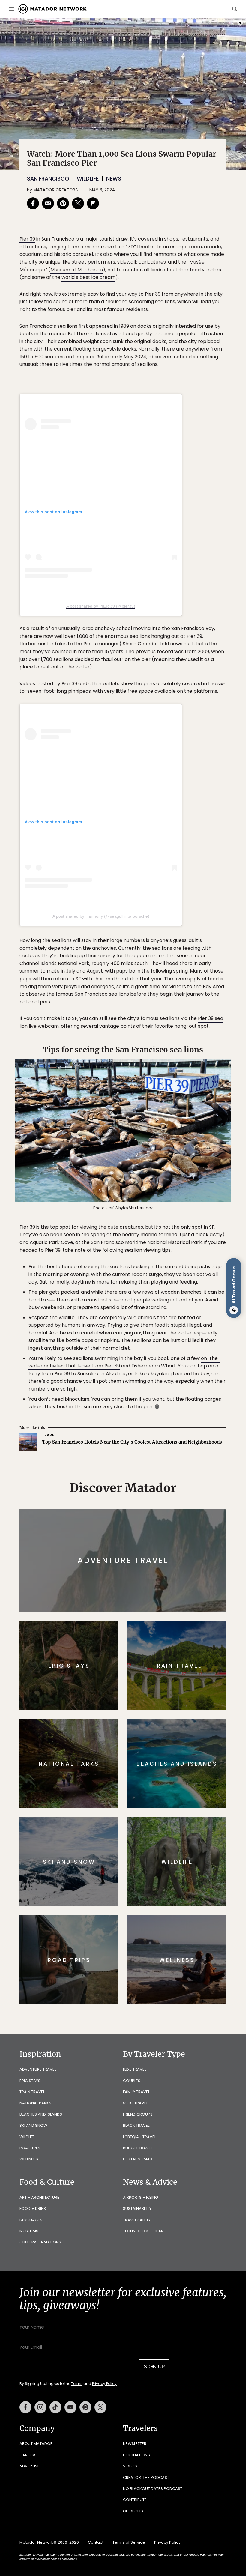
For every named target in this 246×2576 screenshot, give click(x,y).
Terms (131, 1326)
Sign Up (183, 1311)
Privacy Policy (159, 1326)
